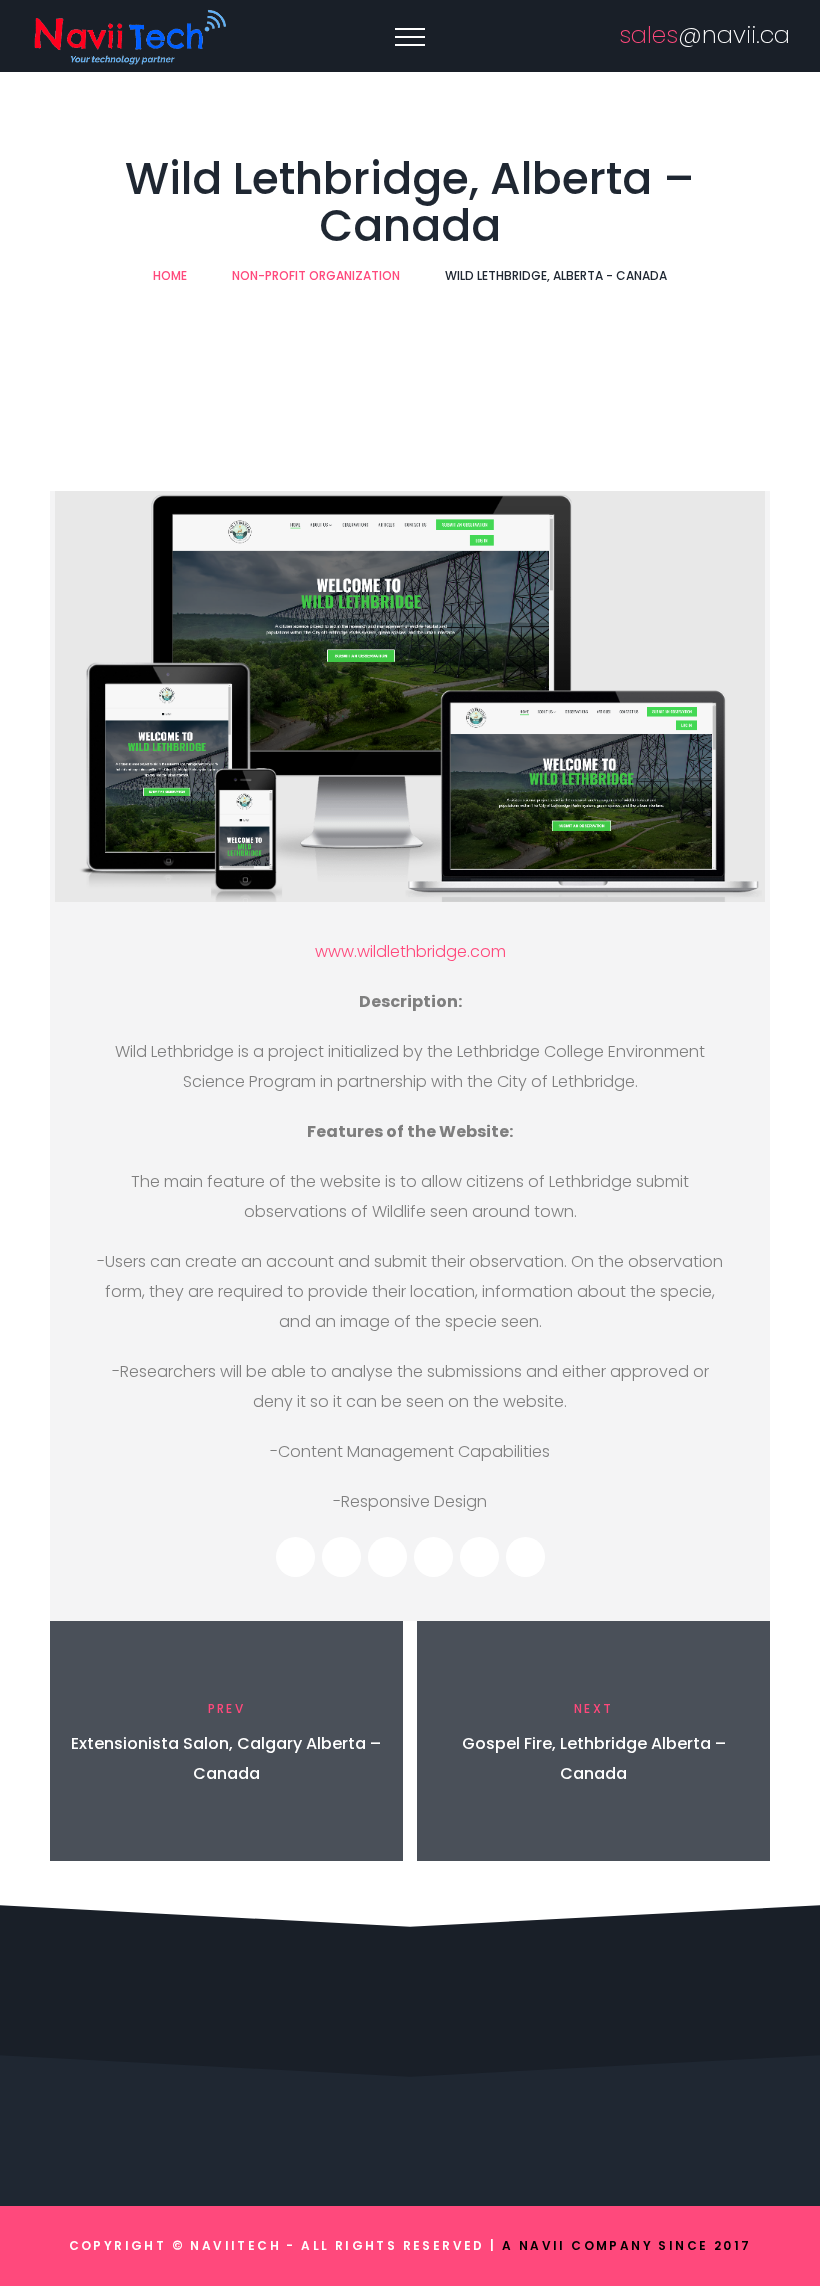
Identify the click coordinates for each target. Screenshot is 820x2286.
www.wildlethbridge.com (410, 951)
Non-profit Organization (316, 275)
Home (170, 275)
